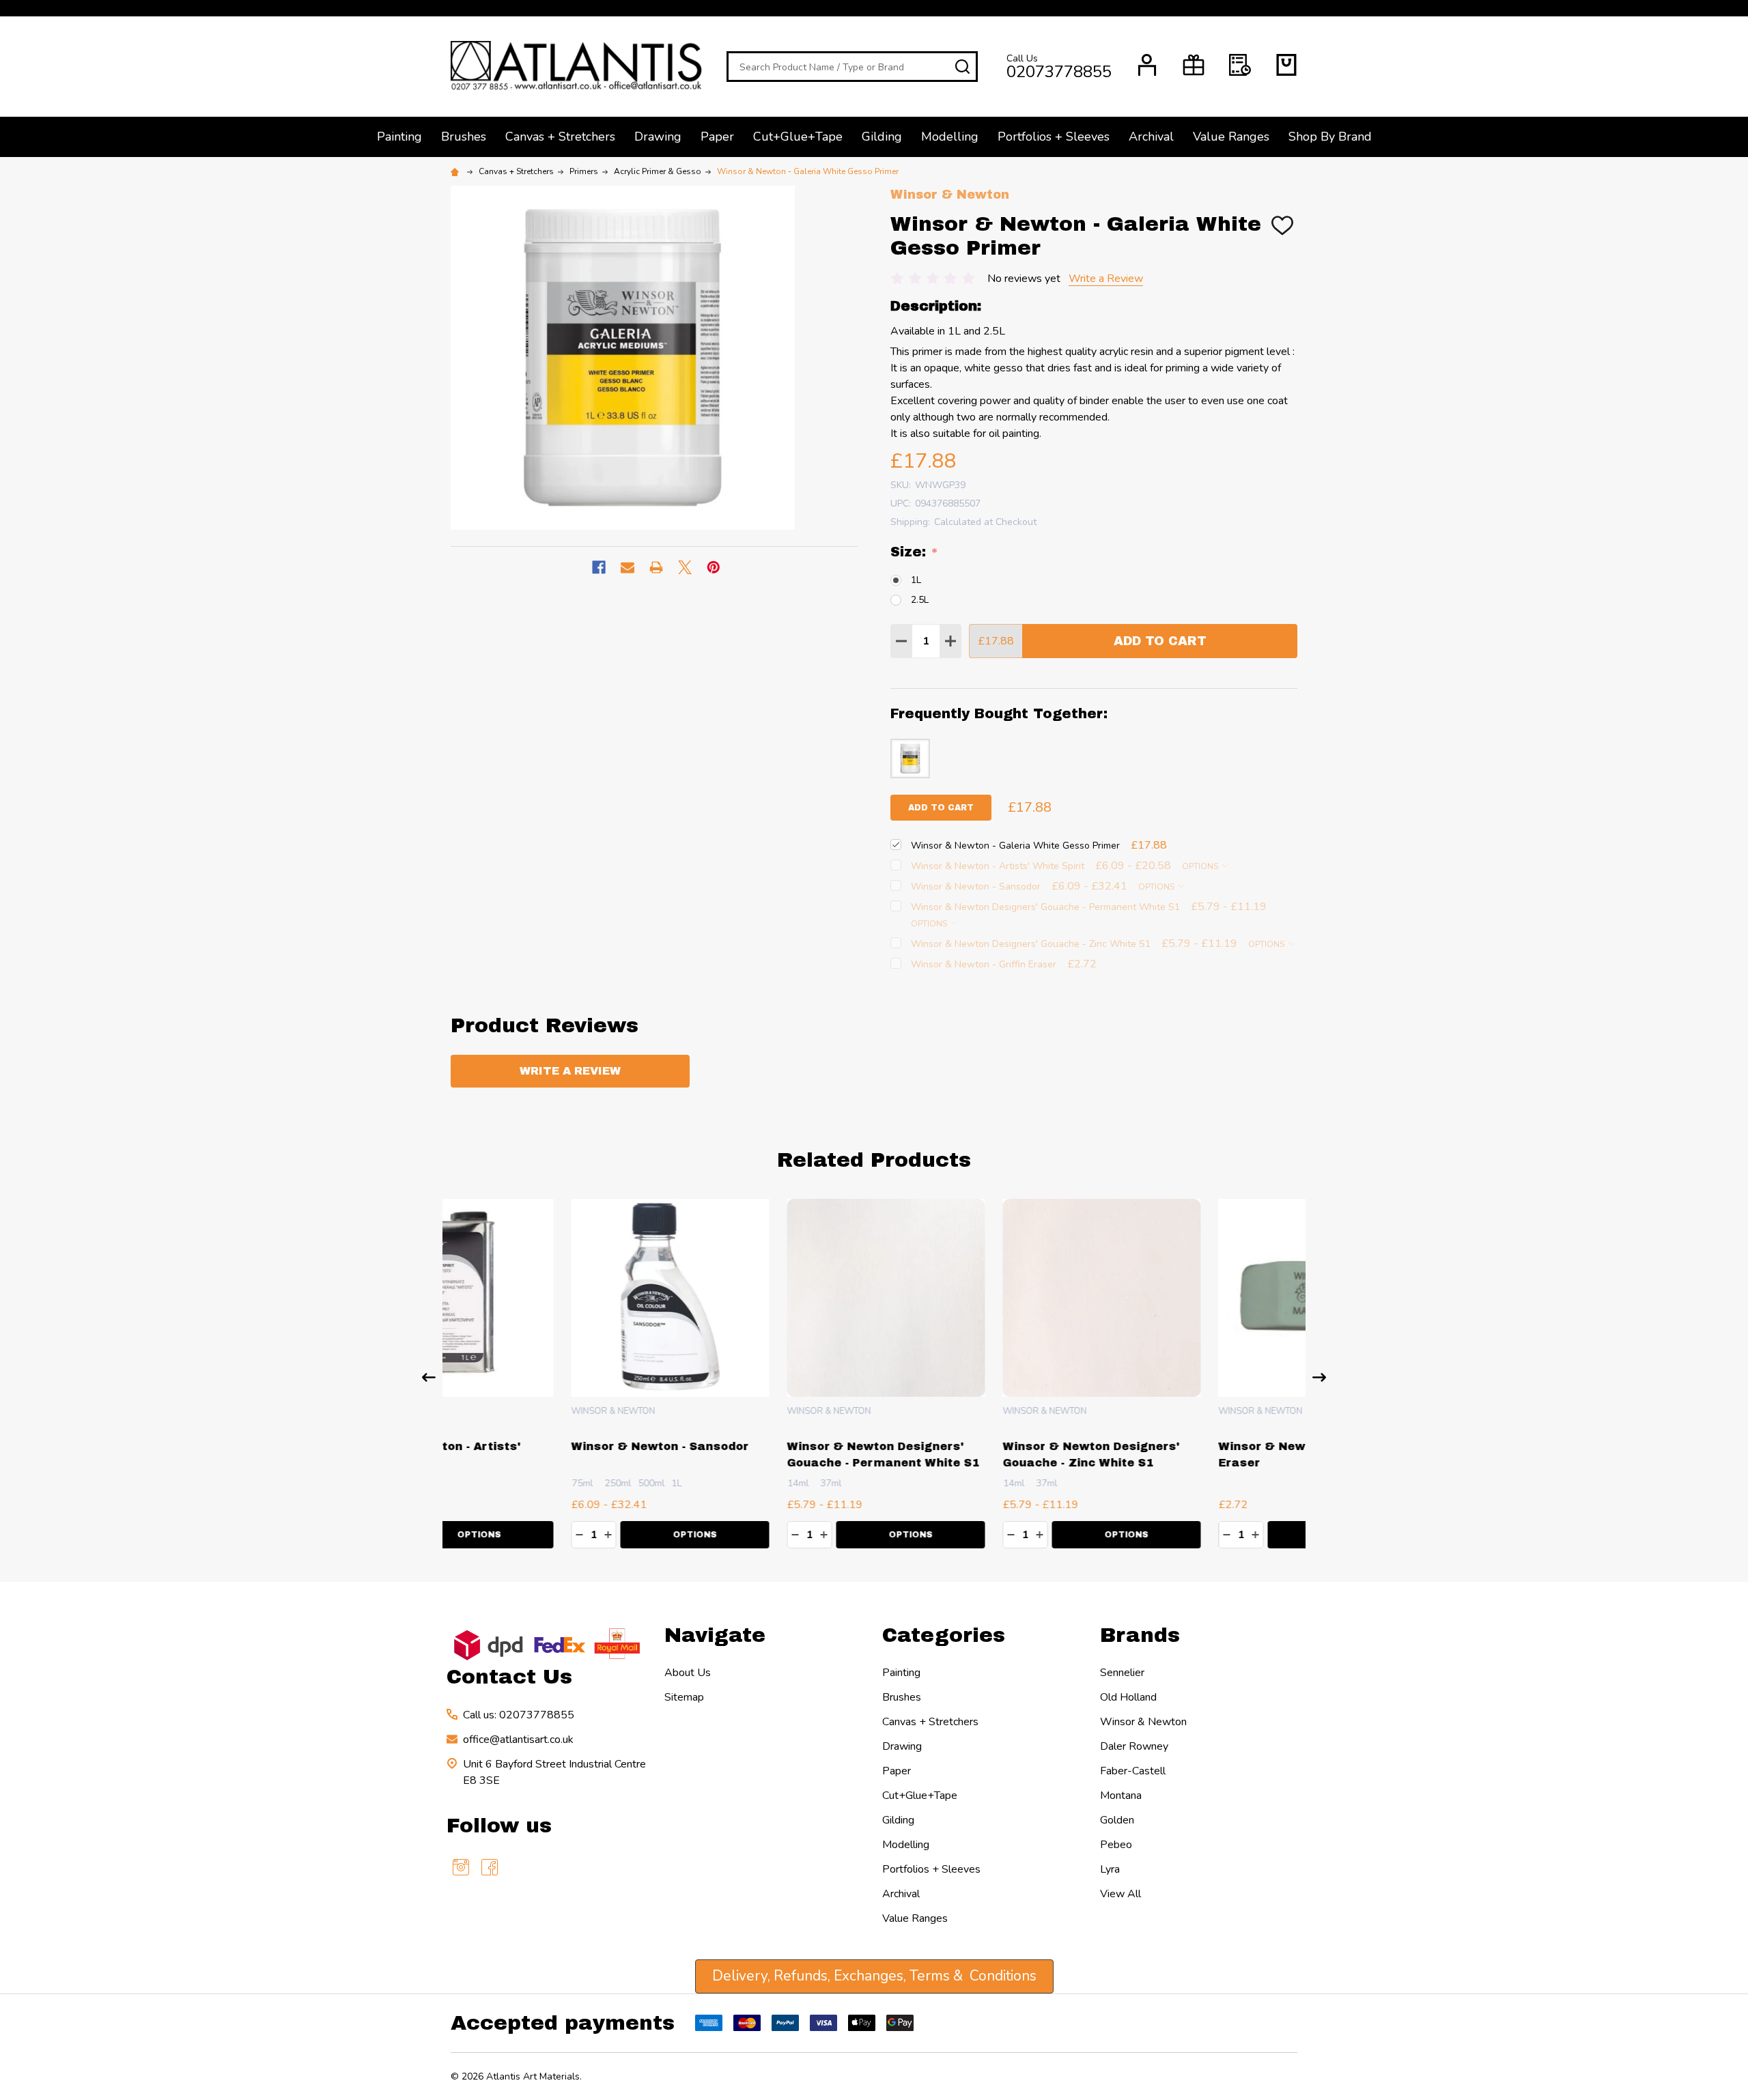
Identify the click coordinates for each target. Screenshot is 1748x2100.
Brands (1140, 1635)
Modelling (950, 137)
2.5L (920, 600)
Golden (1117, 1820)
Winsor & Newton (1143, 1722)
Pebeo (1116, 1845)
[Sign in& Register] (1147, 65)
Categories (944, 1635)
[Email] (628, 567)
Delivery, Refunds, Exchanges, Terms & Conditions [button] (874, 1976)
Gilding (882, 137)
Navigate (715, 1635)
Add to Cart (1160, 641)
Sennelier (1122, 1673)
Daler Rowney (1134, 1746)
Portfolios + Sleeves (1054, 137)
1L (916, 580)
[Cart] (1286, 65)
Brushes (464, 137)
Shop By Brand (1330, 137)
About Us (688, 1673)
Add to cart (941, 808)
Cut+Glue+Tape (798, 137)
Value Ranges (1231, 137)
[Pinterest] (714, 567)
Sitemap (684, 1697)
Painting (399, 137)
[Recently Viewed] (1240, 65)
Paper (717, 137)
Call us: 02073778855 (519, 1715)
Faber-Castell (1133, 1771)
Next (1319, 1377)
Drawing (658, 137)
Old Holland (1128, 1697)
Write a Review (1106, 279)
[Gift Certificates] (1194, 65)
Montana (1121, 1796)
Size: (915, 552)
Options (1201, 866)
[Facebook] (599, 567)
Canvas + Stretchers (560, 137)
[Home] (457, 171)
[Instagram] (461, 1867)
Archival (1151, 137)
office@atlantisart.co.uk (518, 1740)
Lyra (1110, 1869)
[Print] (656, 567)
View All (1120, 1894)
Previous (429, 1377)
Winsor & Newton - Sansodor (540, 1446)
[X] (685, 567)
